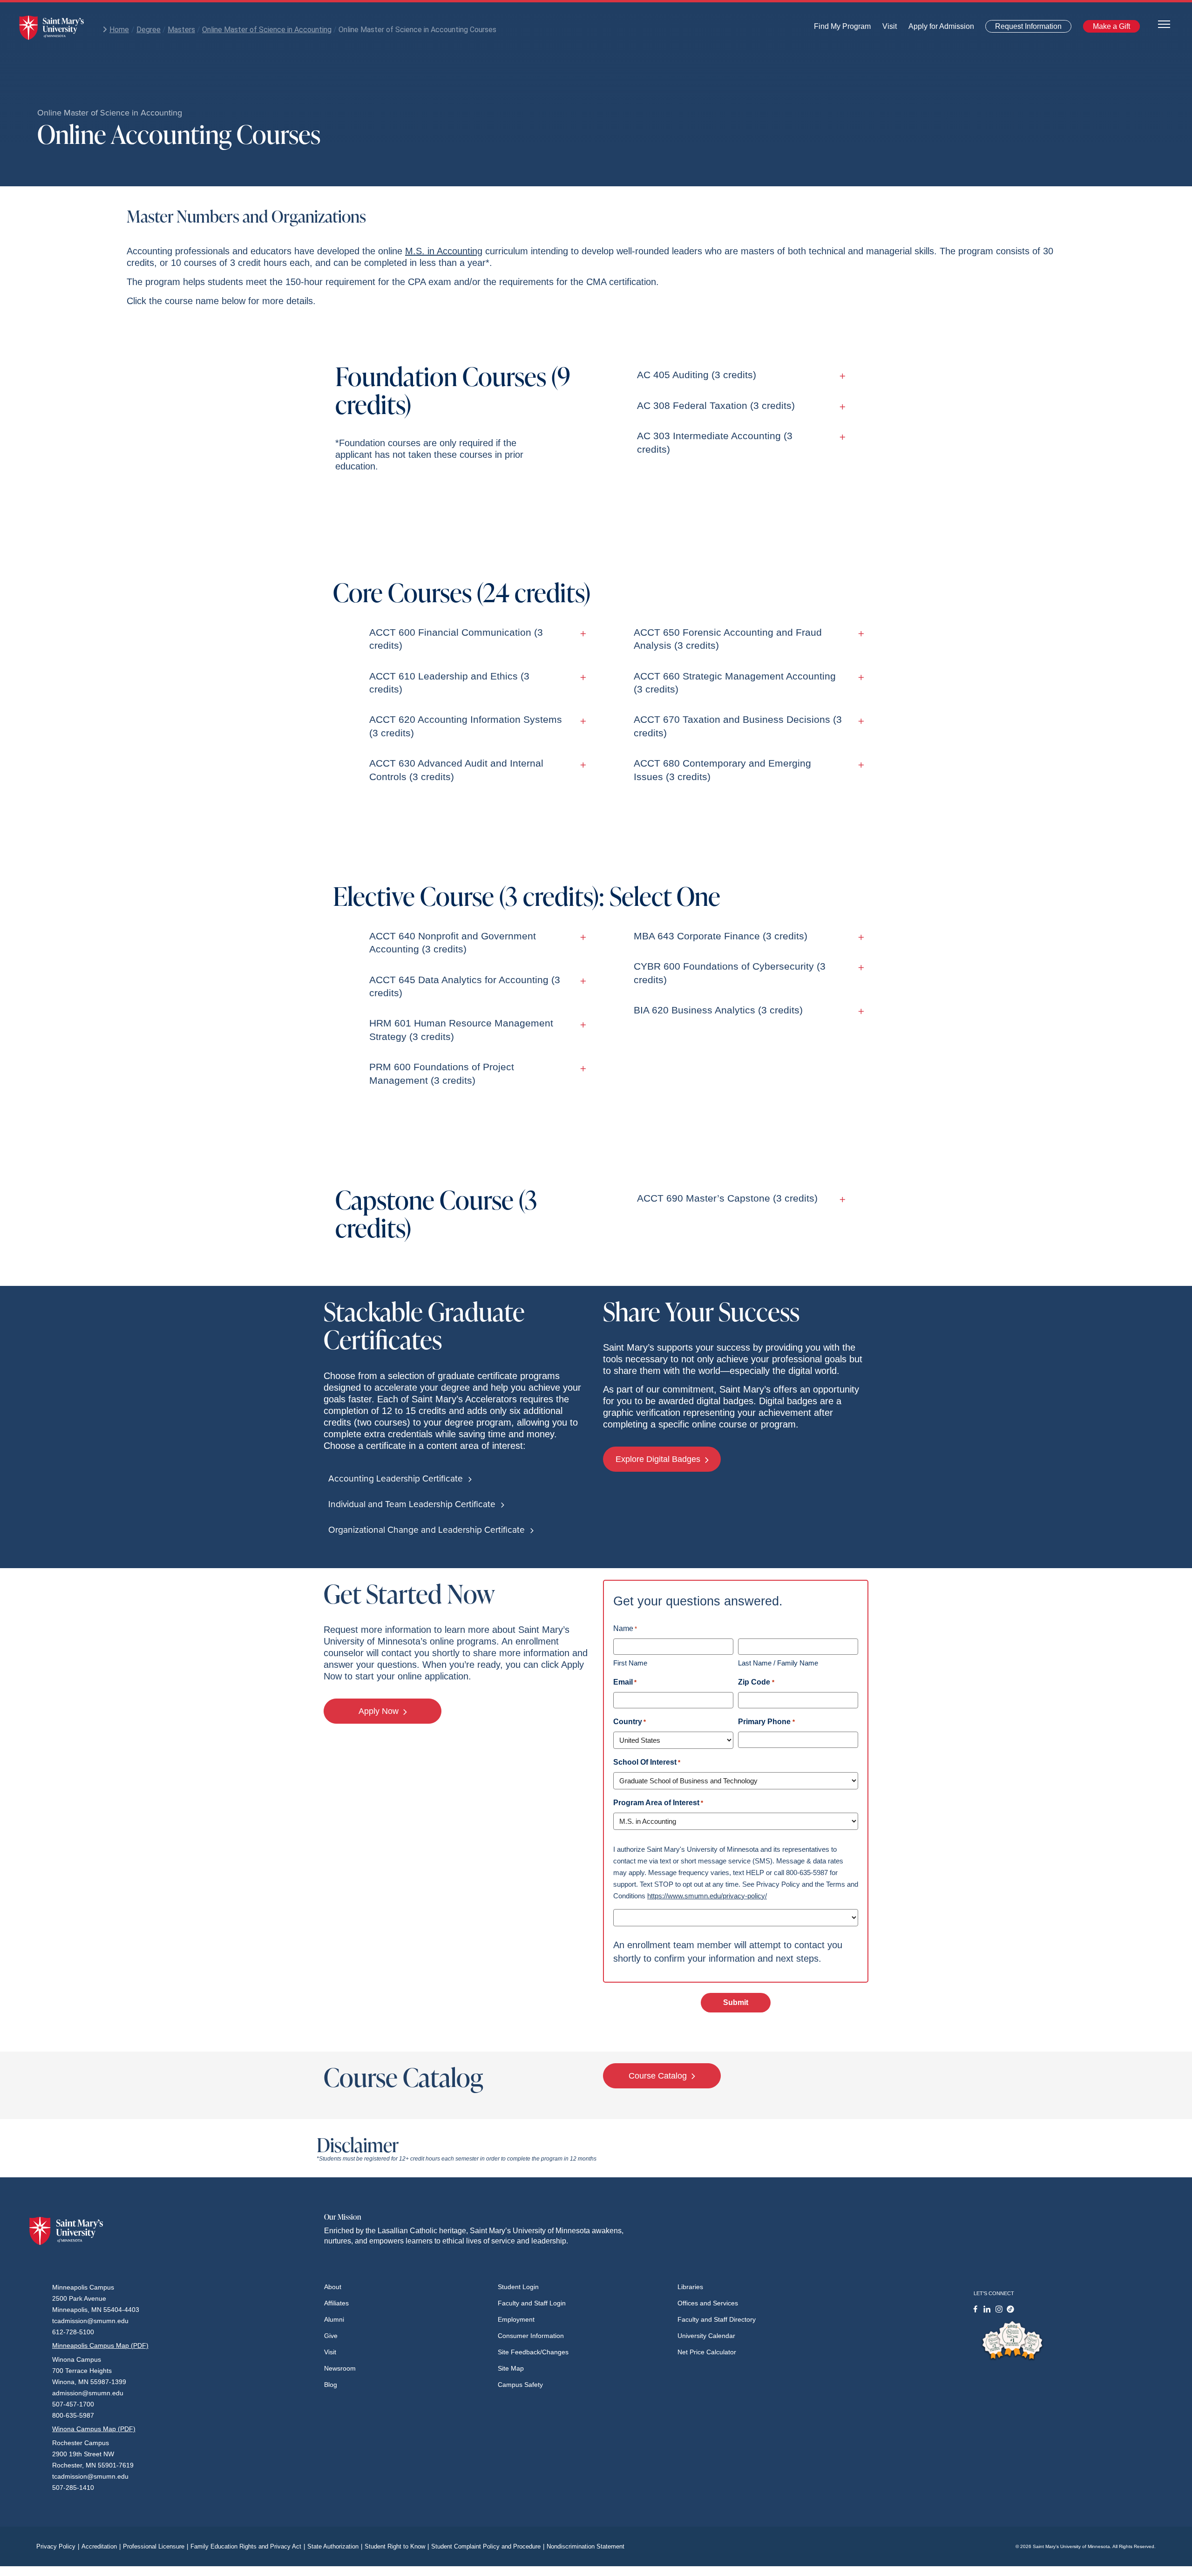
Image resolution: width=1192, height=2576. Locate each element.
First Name (630, 1663)
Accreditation (101, 2546)
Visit (887, 29)
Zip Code (756, 1682)
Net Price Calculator (707, 2352)
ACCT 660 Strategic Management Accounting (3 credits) (735, 683)
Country (630, 1722)
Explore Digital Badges (659, 1459)
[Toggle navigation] (1164, 24)
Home (119, 30)
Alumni (334, 2319)
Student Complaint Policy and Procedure (488, 2546)
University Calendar (706, 2336)
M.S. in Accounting (444, 251)
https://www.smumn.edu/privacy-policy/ (707, 1896)
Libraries (690, 2287)
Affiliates (336, 2303)
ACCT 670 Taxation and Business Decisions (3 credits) (738, 726)
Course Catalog (659, 2076)
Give (331, 2336)
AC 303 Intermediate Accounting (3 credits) (715, 442)
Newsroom (340, 2368)
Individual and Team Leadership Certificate (413, 1504)
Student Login (518, 2287)
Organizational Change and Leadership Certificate (428, 1530)
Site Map (511, 2368)
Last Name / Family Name (778, 1663)
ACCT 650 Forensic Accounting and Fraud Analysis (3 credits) (728, 639)
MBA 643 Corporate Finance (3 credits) (721, 936)
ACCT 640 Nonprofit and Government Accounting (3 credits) (453, 942)
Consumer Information (531, 2336)
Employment (516, 2319)
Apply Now (380, 1711)
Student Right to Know (397, 2546)
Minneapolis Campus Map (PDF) (100, 2345)
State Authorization (335, 2546)
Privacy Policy (58, 2546)
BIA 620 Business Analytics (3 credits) (718, 1010)
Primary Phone (766, 1722)
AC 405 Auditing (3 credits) (697, 375)
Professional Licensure (156, 2546)
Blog (331, 2385)
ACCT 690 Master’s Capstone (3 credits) (727, 1198)
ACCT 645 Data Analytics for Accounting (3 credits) (465, 986)
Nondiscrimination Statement (586, 2546)
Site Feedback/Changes (533, 2352)
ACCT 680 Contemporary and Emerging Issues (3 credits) (722, 770)
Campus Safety (520, 2385)
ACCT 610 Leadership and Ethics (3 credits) (449, 683)
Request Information (1023, 28)
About (333, 2287)
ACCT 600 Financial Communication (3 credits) (456, 639)
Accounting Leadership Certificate (397, 1478)
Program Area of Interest (658, 1803)
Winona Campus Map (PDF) (94, 2429)
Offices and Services (708, 2303)
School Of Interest (647, 1762)
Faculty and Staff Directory (717, 2319)
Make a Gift (1109, 28)
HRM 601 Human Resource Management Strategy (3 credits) (461, 1030)
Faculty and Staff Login (532, 2303)
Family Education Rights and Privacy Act (248, 2546)
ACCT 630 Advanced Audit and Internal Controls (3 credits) (456, 770)
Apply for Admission (936, 29)
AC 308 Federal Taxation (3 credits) (716, 405)
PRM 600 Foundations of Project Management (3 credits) (442, 1073)
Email (625, 1682)
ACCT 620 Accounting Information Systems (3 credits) (466, 726)
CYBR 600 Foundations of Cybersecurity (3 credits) (730, 973)
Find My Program (842, 29)
